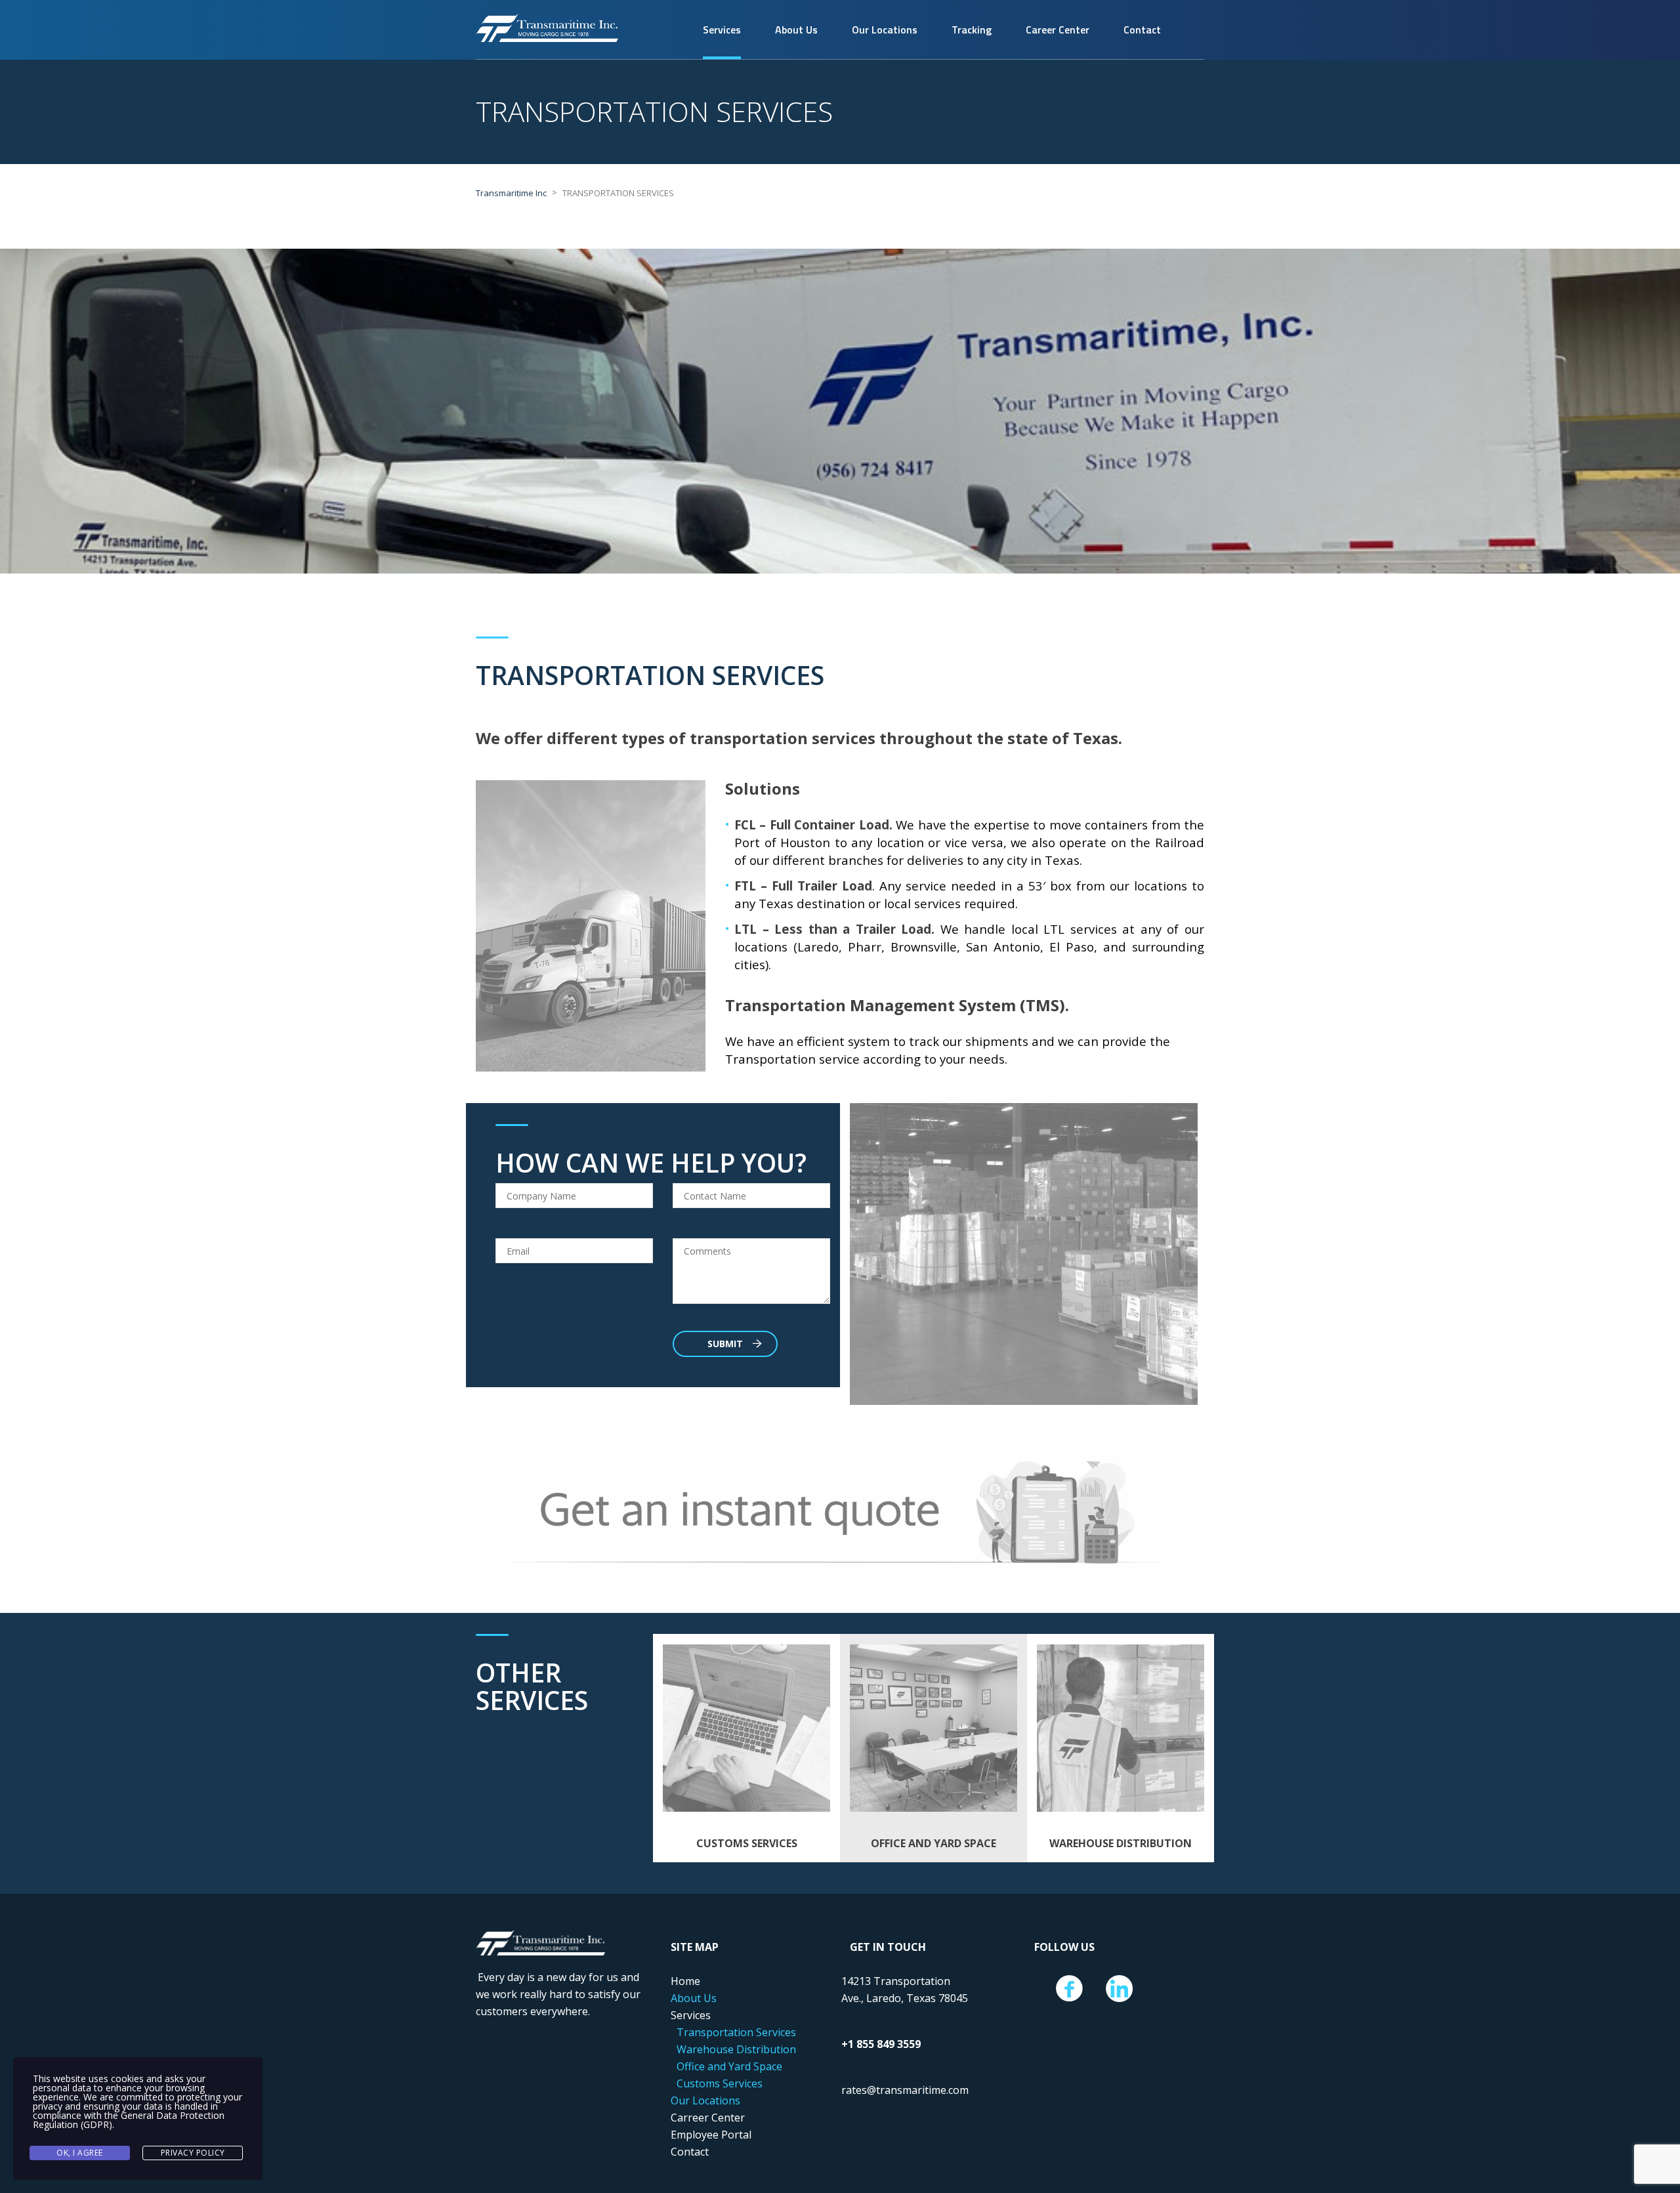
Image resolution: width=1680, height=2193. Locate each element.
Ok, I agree (80, 2153)
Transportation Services (736, 2032)
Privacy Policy (193, 2153)
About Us (796, 30)
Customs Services (720, 2083)
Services (722, 30)
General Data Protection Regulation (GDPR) (129, 2120)
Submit (725, 1344)
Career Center (1058, 30)
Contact (1142, 30)
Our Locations (885, 30)
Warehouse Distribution (736, 2049)
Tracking (972, 30)
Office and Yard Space (729, 2066)
